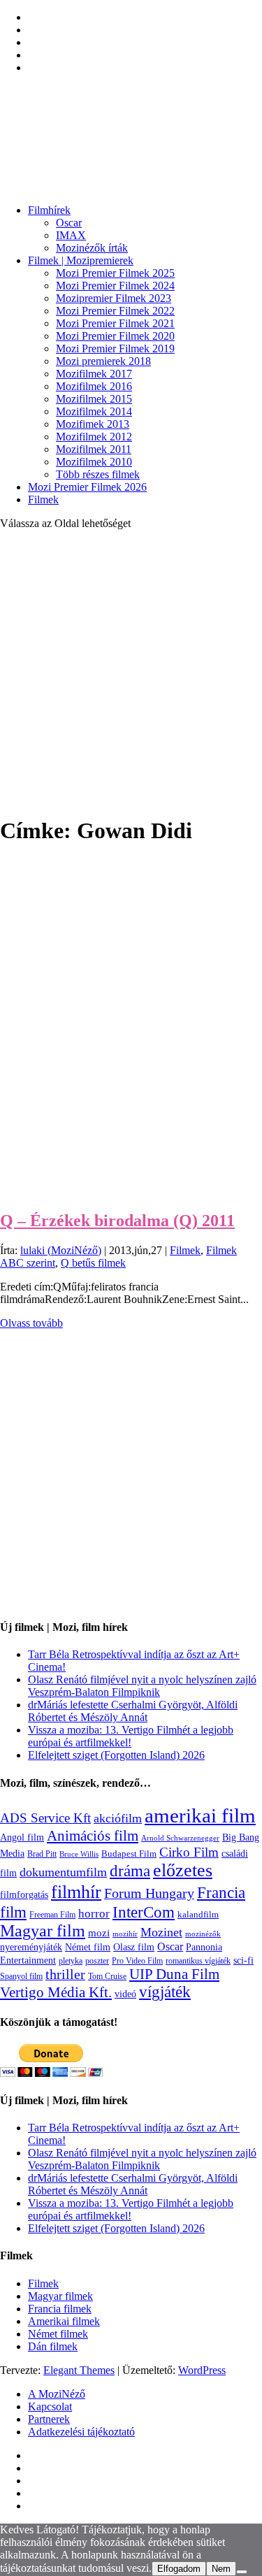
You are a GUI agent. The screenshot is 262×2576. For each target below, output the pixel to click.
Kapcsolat (50, 2406)
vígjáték (165, 1992)
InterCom (144, 1912)
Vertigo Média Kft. (56, 1992)
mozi (99, 1933)
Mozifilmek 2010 (94, 462)
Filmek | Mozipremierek (81, 260)
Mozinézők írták (92, 248)
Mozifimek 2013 (93, 424)
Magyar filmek (60, 2296)
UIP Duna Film (174, 1974)
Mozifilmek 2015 (94, 399)
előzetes (183, 1870)
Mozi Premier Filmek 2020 (115, 336)
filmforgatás (24, 1894)
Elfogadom (179, 2569)
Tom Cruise (107, 1976)
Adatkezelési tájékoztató (81, 2432)
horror (94, 1914)
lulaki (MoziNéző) (61, 1250)
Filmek (43, 499)
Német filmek (58, 2334)
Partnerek (49, 2419)
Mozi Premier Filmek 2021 (115, 323)
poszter (97, 1961)
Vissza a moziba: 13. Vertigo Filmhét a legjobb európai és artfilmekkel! (131, 1736)
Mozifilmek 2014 (94, 411)
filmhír (76, 1892)
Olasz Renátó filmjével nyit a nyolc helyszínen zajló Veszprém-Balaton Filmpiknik (142, 1686)
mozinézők (203, 1934)
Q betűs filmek (93, 1263)
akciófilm (118, 1818)
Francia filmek (60, 2309)
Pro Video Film (137, 1961)
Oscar (69, 223)
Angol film (22, 1837)
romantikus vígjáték (198, 1961)
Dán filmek (53, 2346)
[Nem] (242, 2572)
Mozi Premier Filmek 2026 (87, 487)
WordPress (202, 2370)
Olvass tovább (31, 1323)
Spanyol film (21, 1976)
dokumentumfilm (63, 1872)
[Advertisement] (131, 672)
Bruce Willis (79, 1854)
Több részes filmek (98, 474)
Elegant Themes (79, 2370)
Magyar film (43, 1931)
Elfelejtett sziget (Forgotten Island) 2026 (116, 1755)
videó (125, 1994)
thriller (65, 1974)
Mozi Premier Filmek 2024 (115, 286)
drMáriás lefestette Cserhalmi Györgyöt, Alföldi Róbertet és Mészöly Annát (133, 1711)
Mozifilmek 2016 (94, 386)
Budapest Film (129, 1854)
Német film (88, 1947)
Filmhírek (49, 210)
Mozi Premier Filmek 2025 (115, 273)
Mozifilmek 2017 (94, 374)
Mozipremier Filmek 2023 (114, 298)
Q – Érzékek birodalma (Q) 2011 (117, 1221)
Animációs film (93, 1836)
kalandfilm (198, 1914)
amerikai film (200, 1815)
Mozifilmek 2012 (94, 437)
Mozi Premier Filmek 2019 (115, 348)
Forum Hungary (149, 1893)
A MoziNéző (57, 2394)
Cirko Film (189, 1852)
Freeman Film (52, 1915)
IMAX (71, 235)
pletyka (71, 1961)
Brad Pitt (42, 1854)
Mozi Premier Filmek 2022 (115, 311)
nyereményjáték (31, 1947)
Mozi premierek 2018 (103, 361)
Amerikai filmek (64, 2321)
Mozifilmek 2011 (94, 449)
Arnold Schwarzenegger (180, 1838)
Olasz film (134, 1947)
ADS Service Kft (45, 1818)
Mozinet (161, 1932)
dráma (130, 1871)
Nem (221, 2569)
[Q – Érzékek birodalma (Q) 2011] (120, 1191)
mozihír (125, 1934)
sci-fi (243, 1960)
